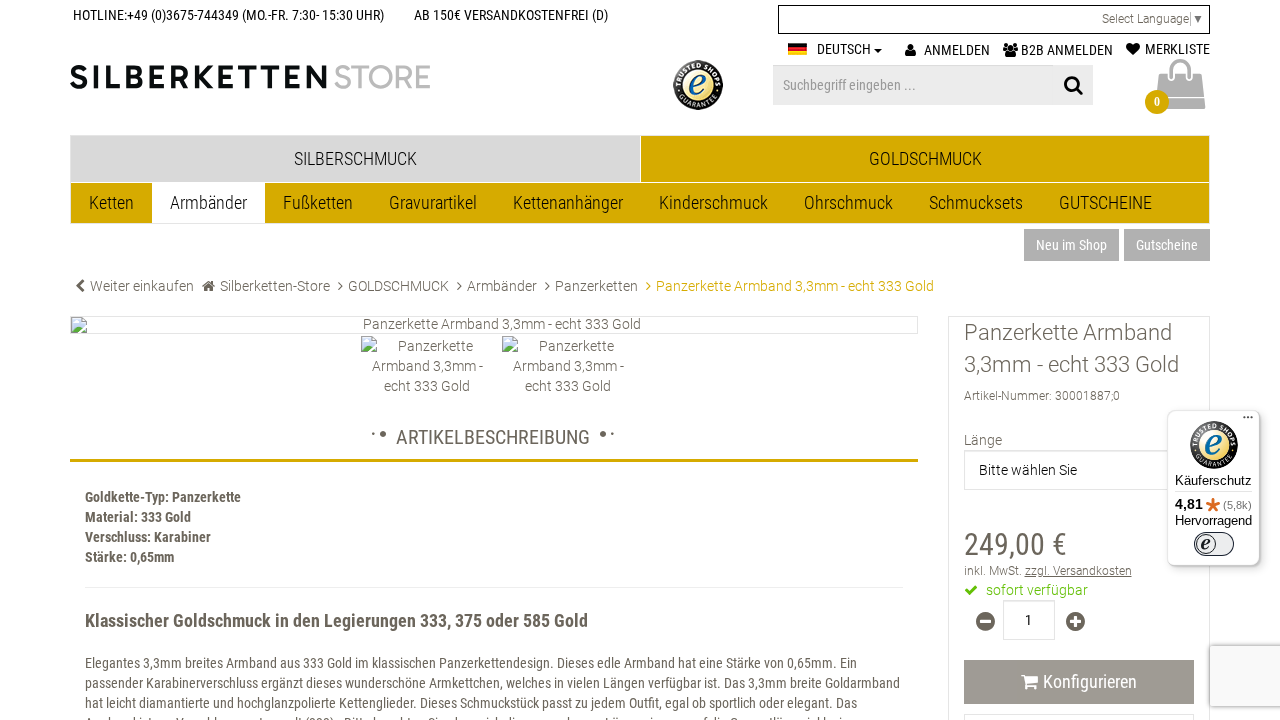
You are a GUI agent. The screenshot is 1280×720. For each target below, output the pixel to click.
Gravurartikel (433, 202)
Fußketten (318, 202)
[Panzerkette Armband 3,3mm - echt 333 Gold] (494, 325)
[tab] (355, 159)
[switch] (1214, 544)
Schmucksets (976, 202)
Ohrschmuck (848, 202)
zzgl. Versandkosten (1078, 571)
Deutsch (845, 49)
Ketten (111, 202)
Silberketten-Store (275, 286)
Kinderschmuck (713, 202)
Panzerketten (596, 286)
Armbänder (208, 202)
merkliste (1177, 49)
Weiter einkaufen (142, 286)
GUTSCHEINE (1105, 202)
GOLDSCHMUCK (398, 286)
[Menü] (1248, 422)
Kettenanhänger (568, 202)
